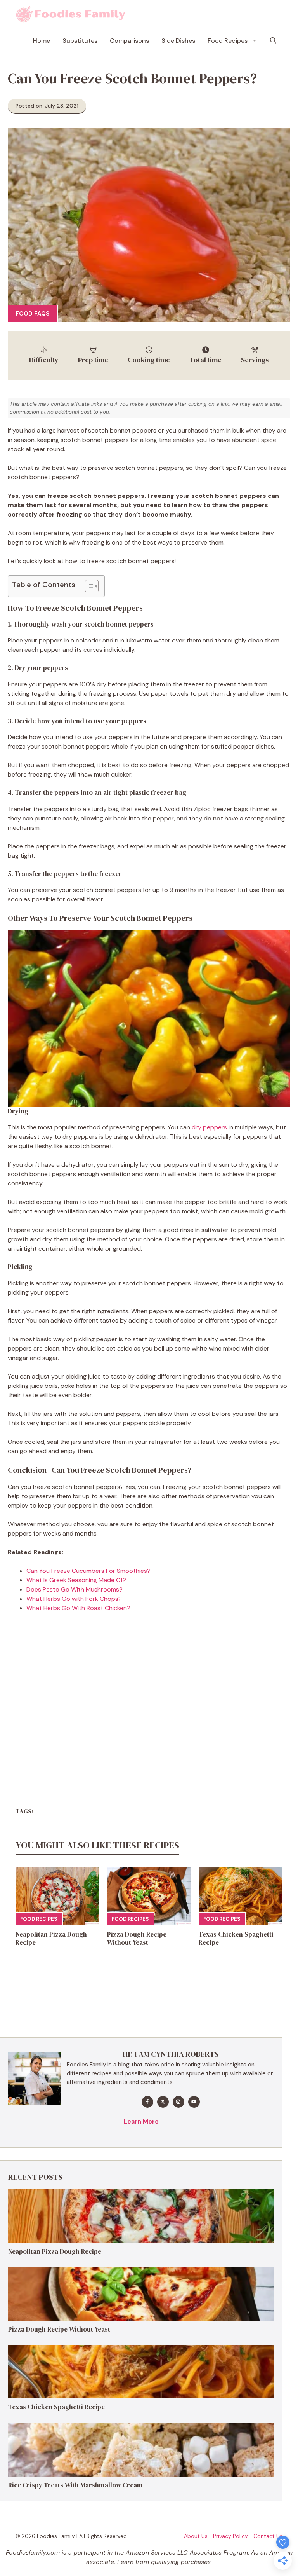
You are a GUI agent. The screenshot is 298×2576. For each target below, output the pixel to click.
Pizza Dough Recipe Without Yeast (137, 1938)
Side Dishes (178, 41)
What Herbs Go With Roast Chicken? (78, 1608)
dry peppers (209, 1127)
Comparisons (129, 41)
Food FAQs (33, 314)
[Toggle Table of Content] (88, 586)
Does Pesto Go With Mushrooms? (74, 1589)
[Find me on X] (163, 2102)
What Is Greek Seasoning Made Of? (76, 1580)
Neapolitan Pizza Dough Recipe (51, 1938)
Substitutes (80, 41)
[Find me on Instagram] (178, 2102)
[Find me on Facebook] (147, 2102)
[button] (273, 41)
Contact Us (268, 2536)
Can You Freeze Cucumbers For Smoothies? (88, 1571)
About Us (196, 2536)
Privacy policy (230, 2536)
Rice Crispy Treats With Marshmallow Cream (75, 2485)
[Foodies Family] (71, 14)
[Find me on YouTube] (194, 2102)
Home (42, 41)
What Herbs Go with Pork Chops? (74, 1599)
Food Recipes (228, 41)
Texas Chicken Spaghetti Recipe (236, 1938)
